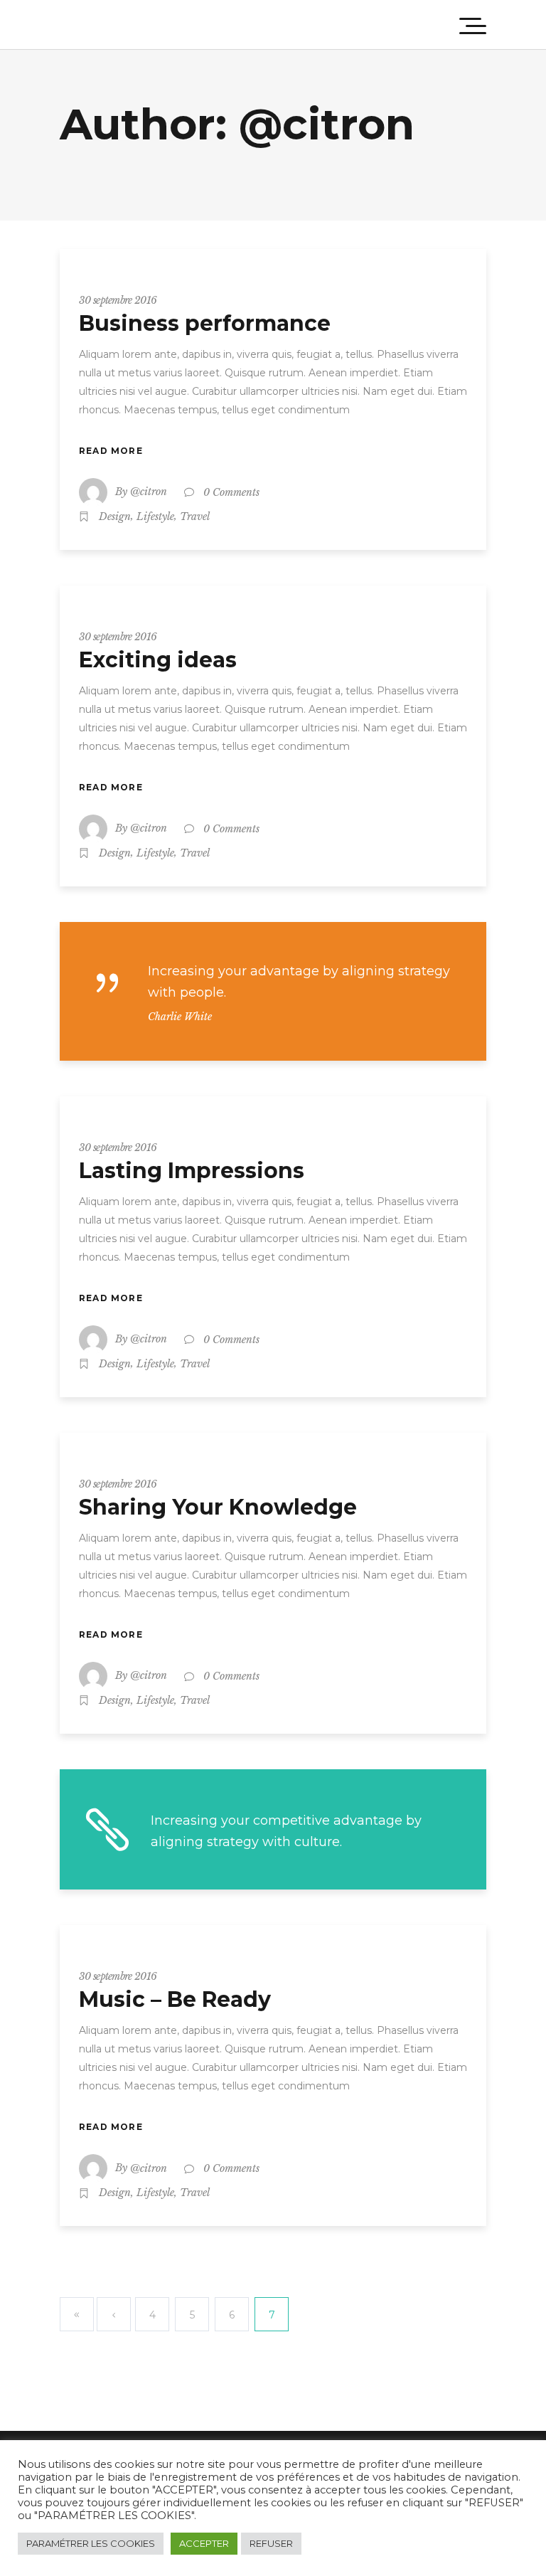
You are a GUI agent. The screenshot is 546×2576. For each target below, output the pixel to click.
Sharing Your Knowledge (218, 1507)
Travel (195, 516)
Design (115, 516)
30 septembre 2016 (118, 300)
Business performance (205, 323)
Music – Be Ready (175, 1999)
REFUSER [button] (271, 2543)
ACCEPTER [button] (204, 2543)
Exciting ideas (158, 660)
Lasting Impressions (192, 1171)
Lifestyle (155, 516)
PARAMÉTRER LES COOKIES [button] (91, 2543)
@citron (149, 492)
